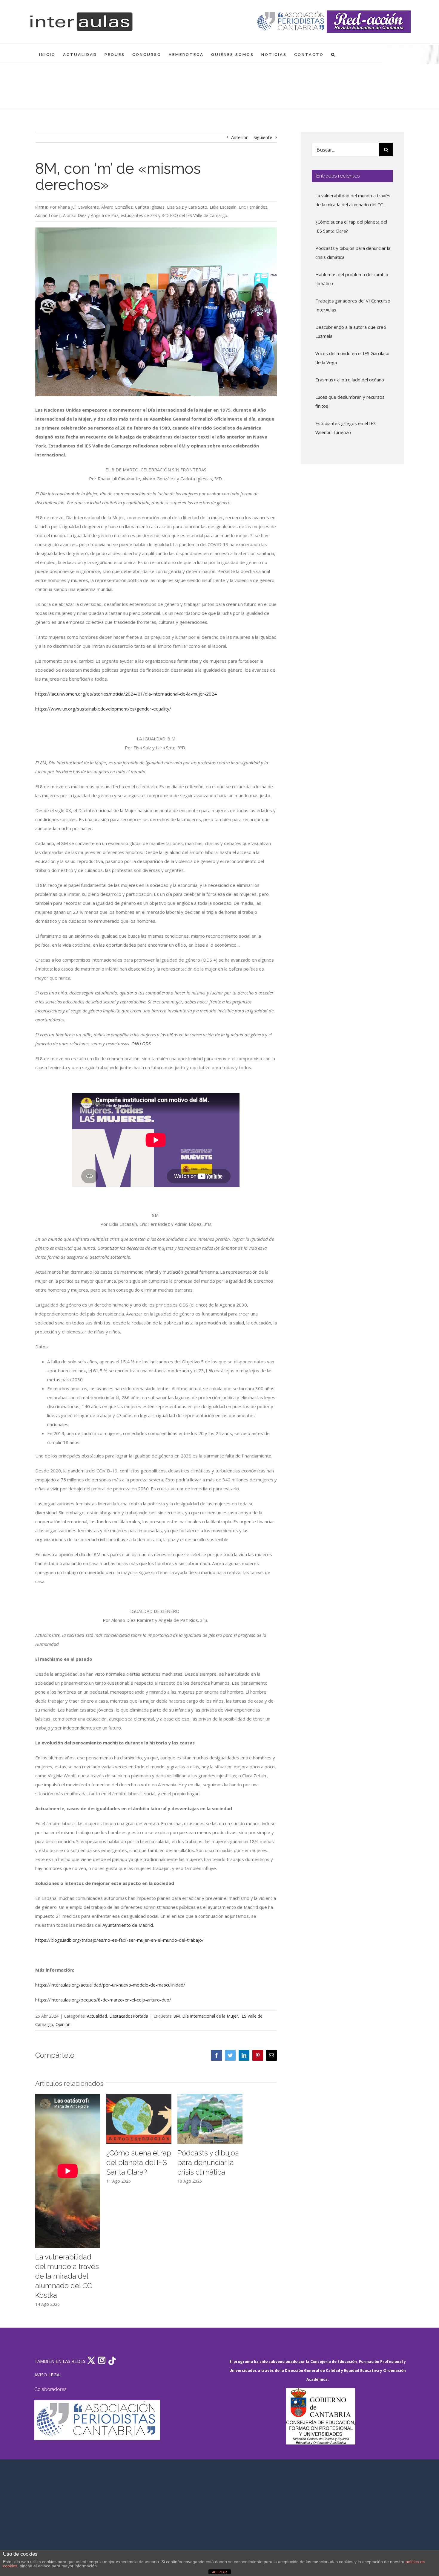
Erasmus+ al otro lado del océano (350, 380)
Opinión (63, 2024)
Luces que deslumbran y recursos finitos (350, 401)
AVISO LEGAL (48, 2375)
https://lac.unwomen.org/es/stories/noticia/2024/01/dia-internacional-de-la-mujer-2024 (126, 694)
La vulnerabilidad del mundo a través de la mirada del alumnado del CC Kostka (67, 2276)
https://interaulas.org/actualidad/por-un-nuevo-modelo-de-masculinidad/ (110, 1985)
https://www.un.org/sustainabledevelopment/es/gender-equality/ (103, 709)
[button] (333, 55)
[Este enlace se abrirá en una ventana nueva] (320, 2416)
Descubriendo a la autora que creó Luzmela (351, 331)
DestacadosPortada (129, 2016)
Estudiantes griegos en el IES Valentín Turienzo (346, 428)
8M (177, 2016)
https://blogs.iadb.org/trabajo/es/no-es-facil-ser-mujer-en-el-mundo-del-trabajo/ (119, 1940)
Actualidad (97, 2016)
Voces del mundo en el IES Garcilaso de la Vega (352, 358)
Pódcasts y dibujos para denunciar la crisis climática (208, 2162)
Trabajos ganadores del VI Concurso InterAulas (353, 305)
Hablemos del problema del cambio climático (352, 279)
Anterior (240, 137)
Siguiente (263, 137)
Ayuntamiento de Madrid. (128, 1925)
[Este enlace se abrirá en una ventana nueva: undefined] (291, 22)
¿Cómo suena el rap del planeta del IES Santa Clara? (139, 2162)
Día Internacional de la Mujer (210, 2016)
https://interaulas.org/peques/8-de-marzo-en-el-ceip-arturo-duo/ (103, 2000)
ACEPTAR (219, 2572)
